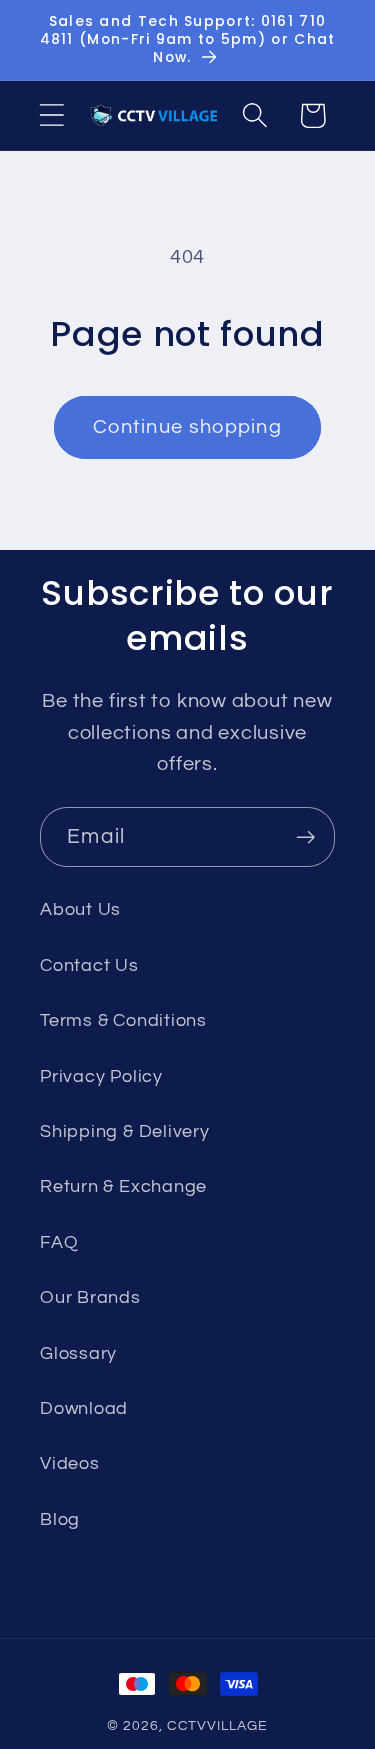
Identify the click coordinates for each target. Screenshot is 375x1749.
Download (84, 1408)
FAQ (59, 1242)
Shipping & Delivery (125, 1131)
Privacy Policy (101, 1076)
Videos (70, 1463)
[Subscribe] (305, 837)
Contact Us (89, 965)
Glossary (78, 1353)
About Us (80, 909)
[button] (51, 115)
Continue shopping (187, 427)
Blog (60, 1519)
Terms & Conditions (123, 1020)
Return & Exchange (123, 1186)
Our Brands (90, 1297)
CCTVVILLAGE (217, 1725)
